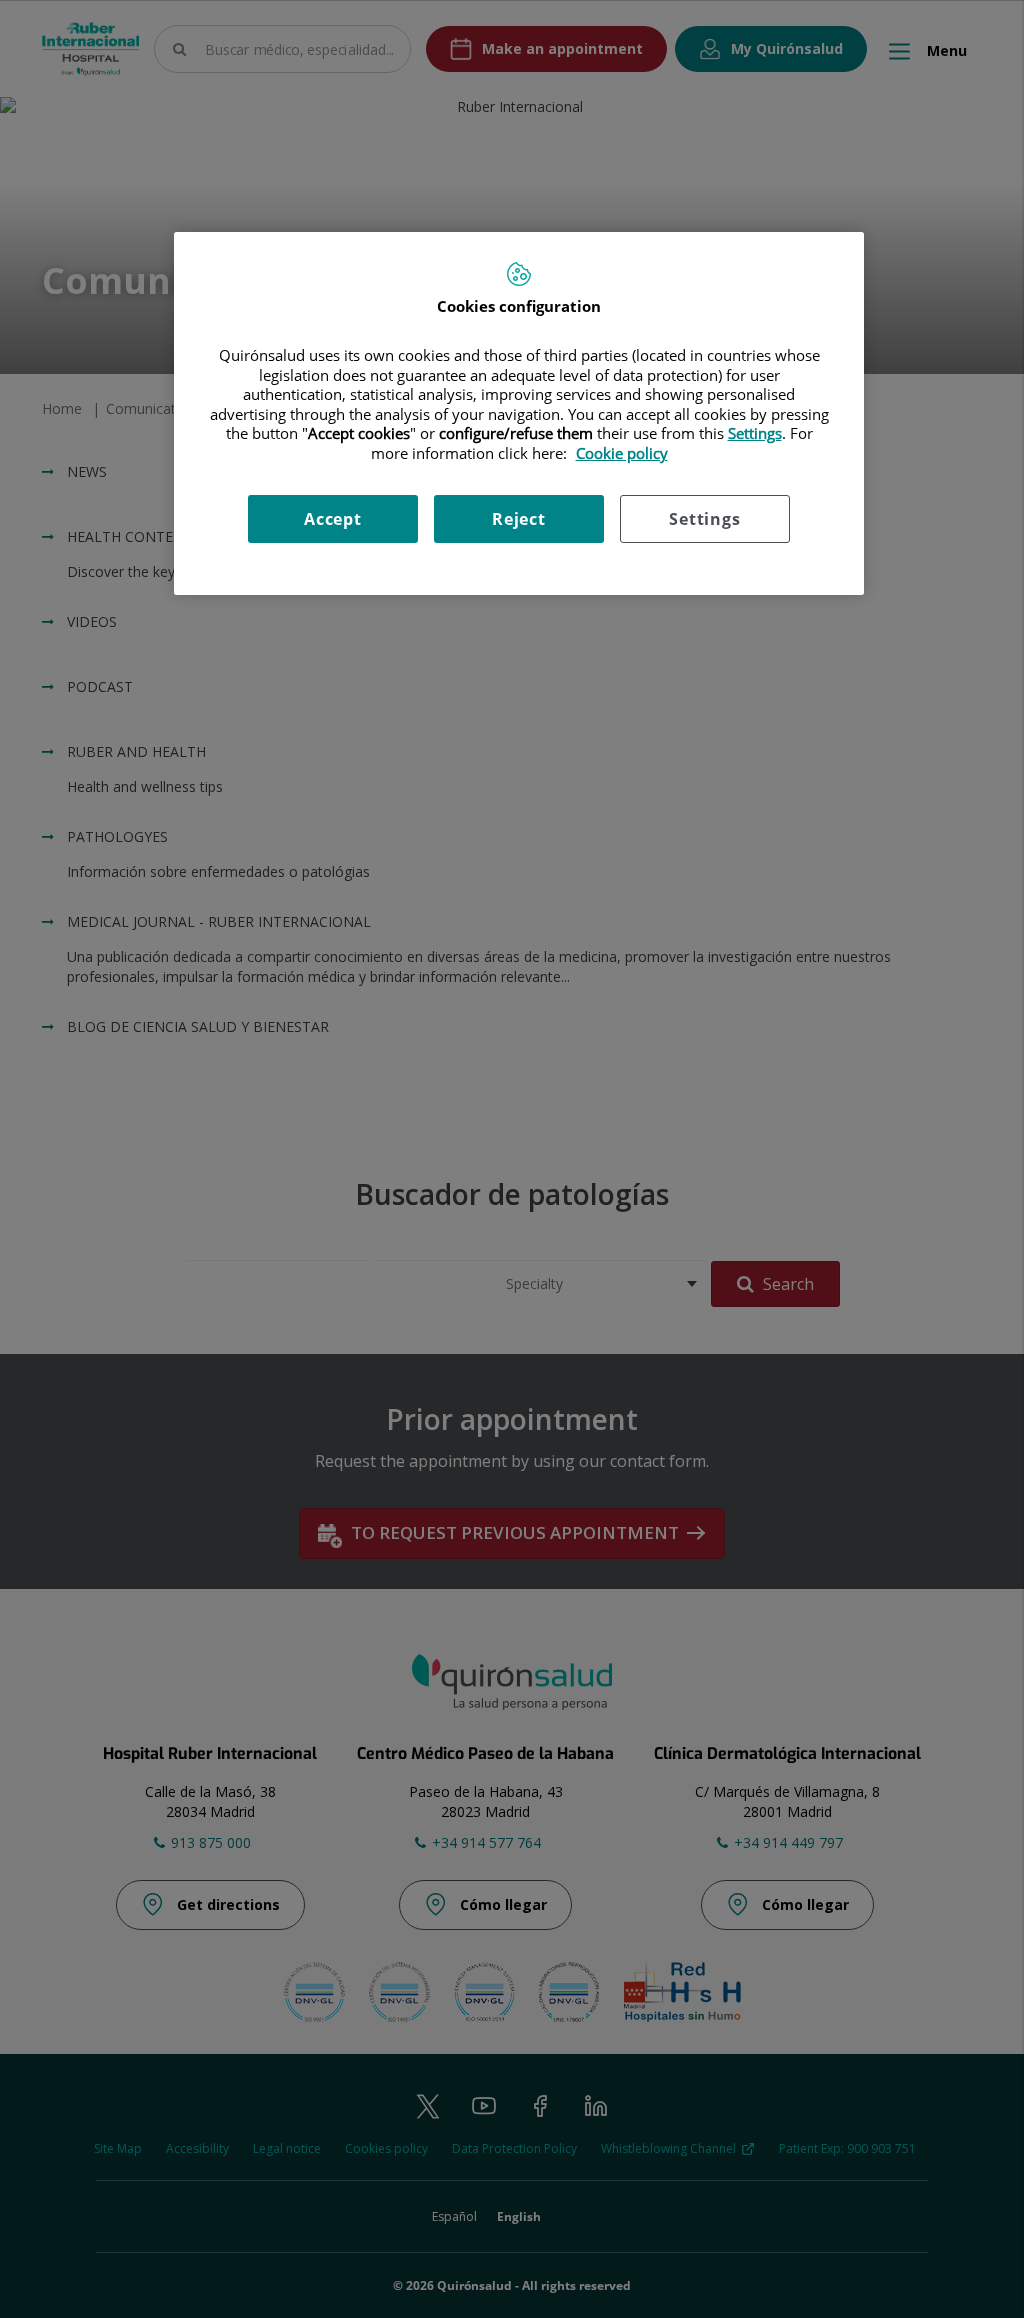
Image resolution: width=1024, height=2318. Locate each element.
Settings (704, 519)
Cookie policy (622, 453)
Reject (519, 519)
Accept (333, 519)
